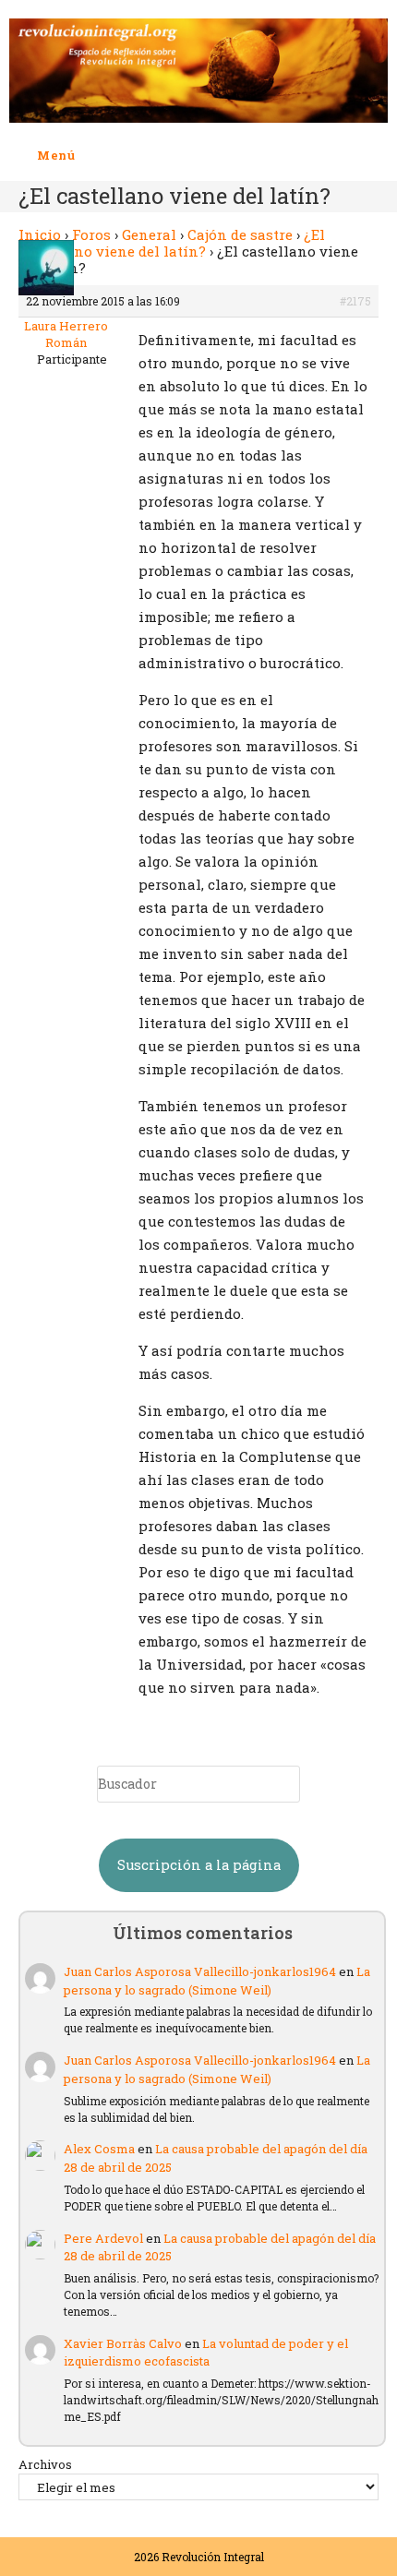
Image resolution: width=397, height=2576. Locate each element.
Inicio (40, 234)
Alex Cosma (99, 2149)
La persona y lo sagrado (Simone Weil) (217, 1981)
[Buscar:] (90, 155)
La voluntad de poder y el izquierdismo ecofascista (206, 2353)
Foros (91, 234)
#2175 (355, 301)
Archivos (45, 2464)
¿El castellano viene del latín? (172, 243)
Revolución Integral (213, 2557)
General (149, 234)
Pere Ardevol (103, 2238)
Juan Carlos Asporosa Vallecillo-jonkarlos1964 (200, 1971)
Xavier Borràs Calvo (123, 2343)
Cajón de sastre (240, 234)
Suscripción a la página (199, 1865)
